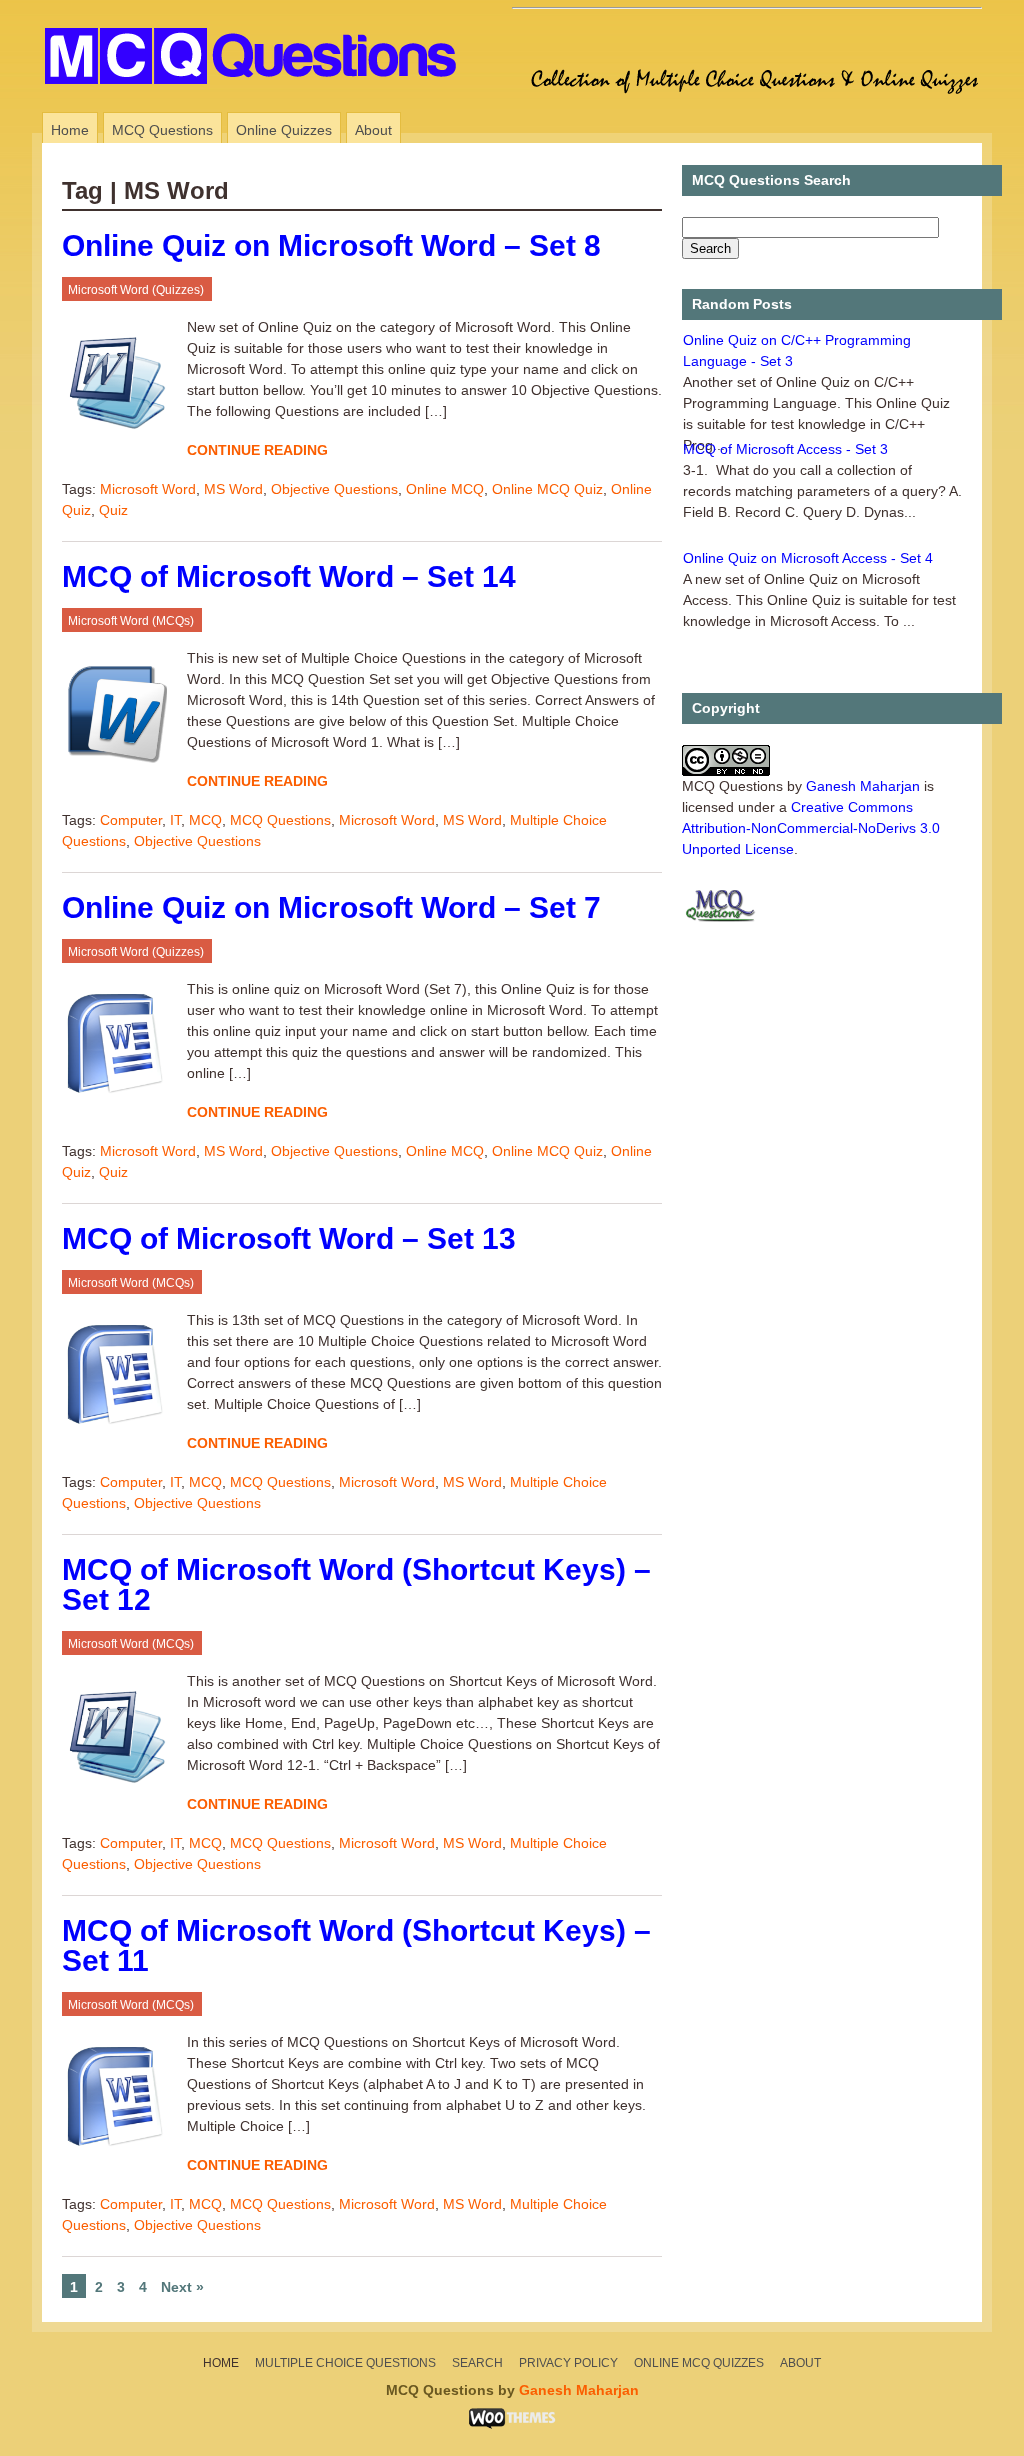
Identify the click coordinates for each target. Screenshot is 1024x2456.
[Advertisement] (746, 23)
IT (175, 820)
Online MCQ (445, 489)
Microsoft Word (148, 489)
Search (477, 2363)
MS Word (233, 489)
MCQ (205, 820)
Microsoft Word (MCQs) (131, 621)
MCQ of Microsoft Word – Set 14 (289, 576)
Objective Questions (334, 489)
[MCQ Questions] (257, 95)
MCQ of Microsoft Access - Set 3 (785, 449)
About (373, 130)
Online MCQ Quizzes (699, 2363)
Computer (131, 820)
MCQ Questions (162, 130)
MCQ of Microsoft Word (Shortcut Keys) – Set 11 (356, 1945)
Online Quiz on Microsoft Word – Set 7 (331, 907)
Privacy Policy (568, 2363)
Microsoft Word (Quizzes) (136, 290)
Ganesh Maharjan (863, 786)
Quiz (113, 510)
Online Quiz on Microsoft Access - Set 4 (808, 558)
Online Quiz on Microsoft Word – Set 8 (331, 245)
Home (70, 130)
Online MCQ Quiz (547, 489)
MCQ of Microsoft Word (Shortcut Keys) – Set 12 (356, 1584)
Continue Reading (257, 450)
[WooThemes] (512, 2424)
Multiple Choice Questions (345, 2363)
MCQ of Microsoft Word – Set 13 (289, 1238)
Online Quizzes (284, 130)
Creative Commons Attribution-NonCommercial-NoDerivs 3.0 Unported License (811, 828)
